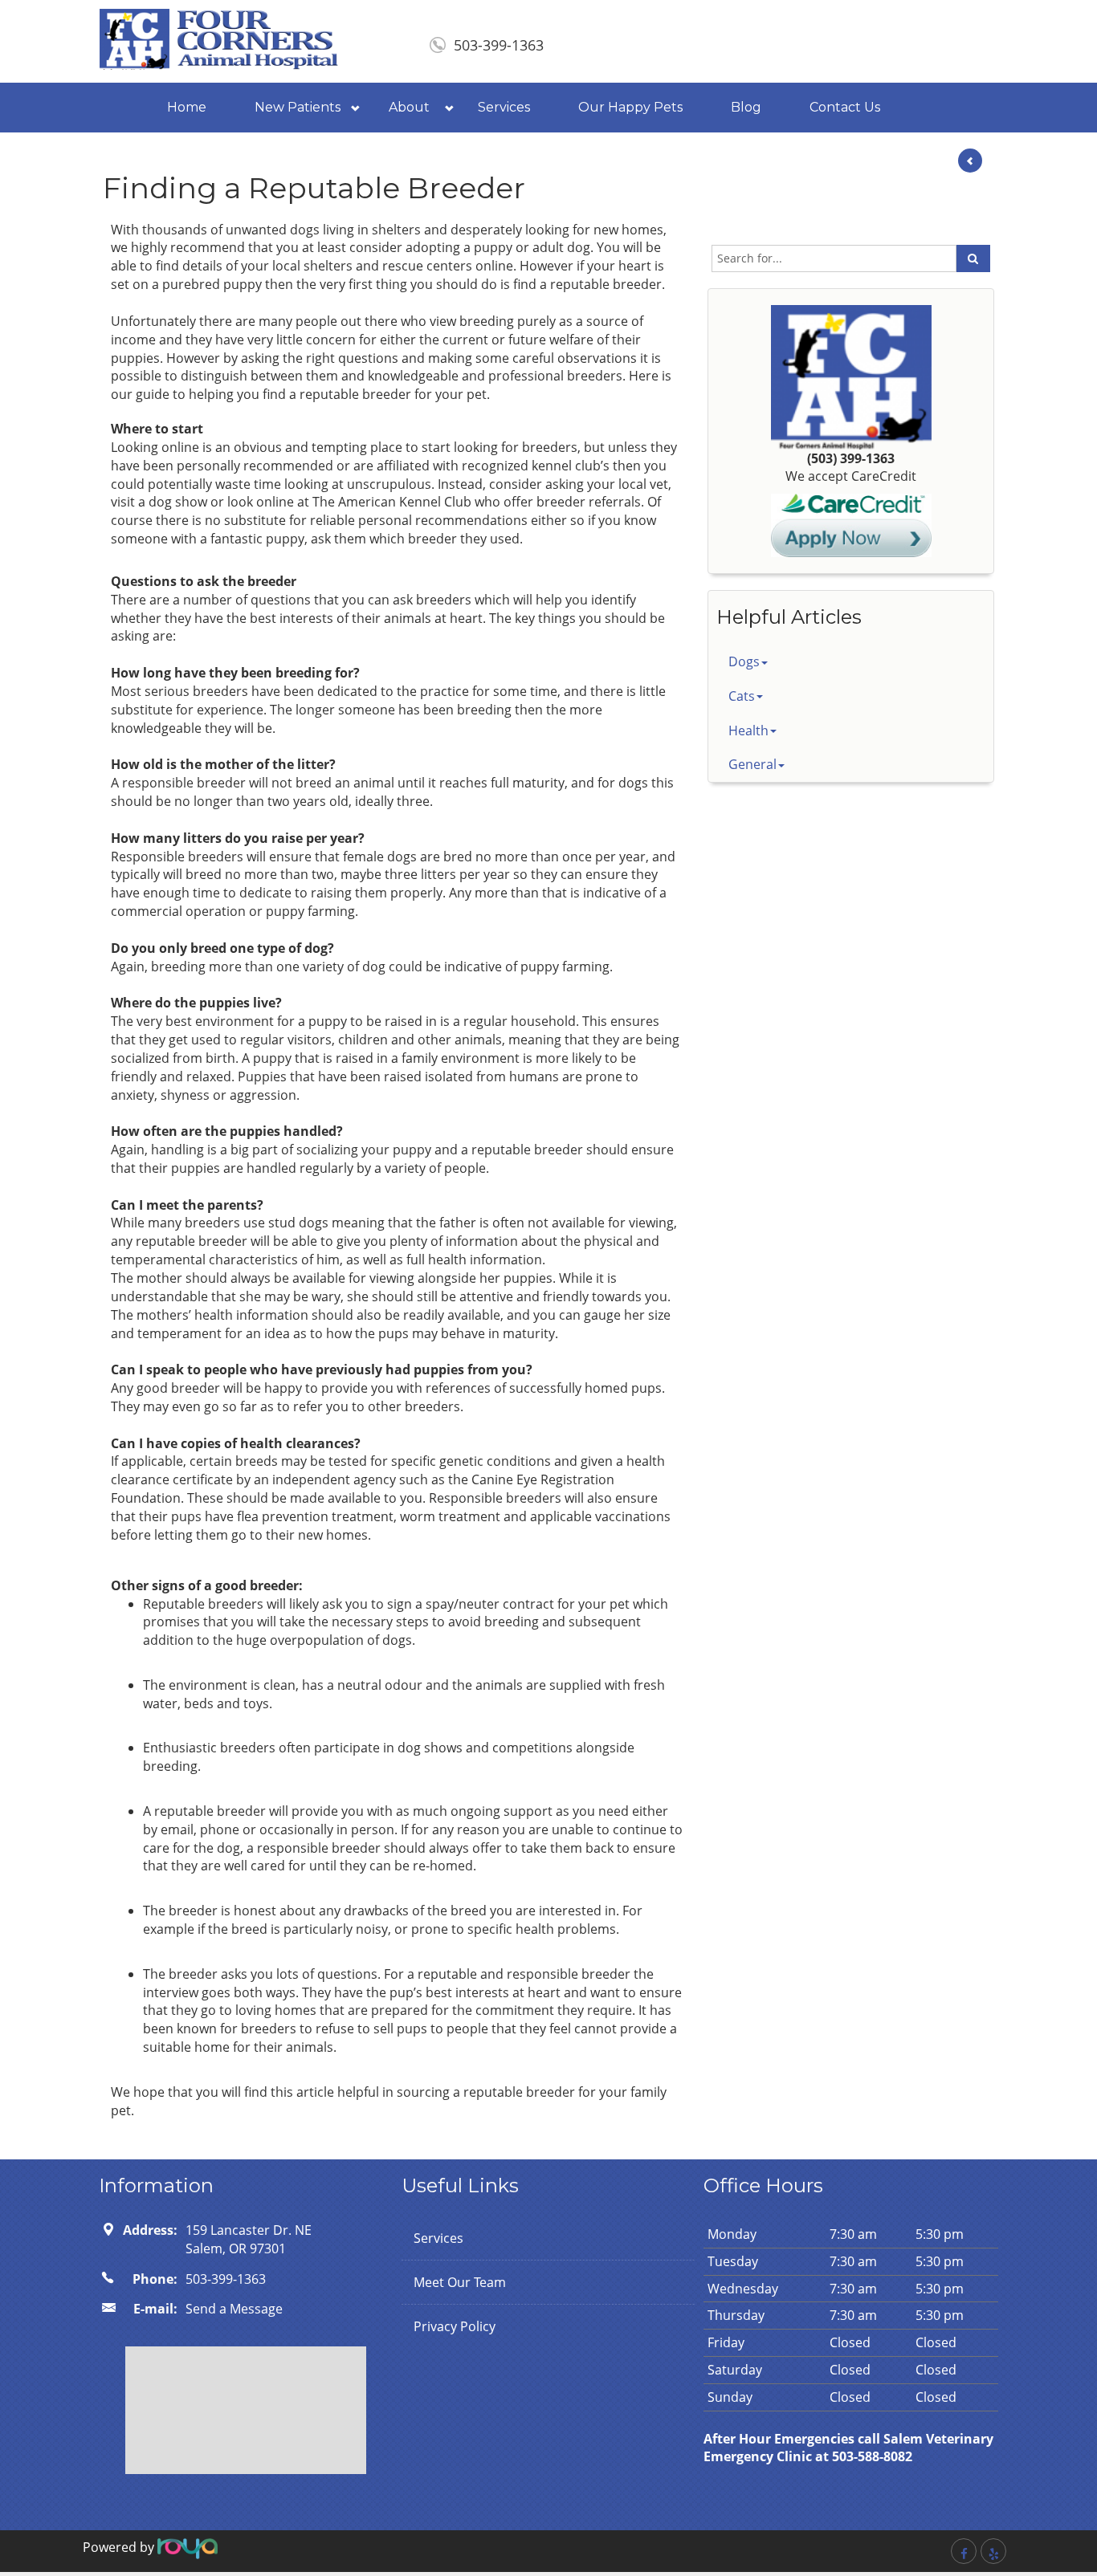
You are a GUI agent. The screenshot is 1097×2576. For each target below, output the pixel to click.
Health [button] (748, 730)
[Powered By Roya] (188, 2547)
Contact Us (845, 107)
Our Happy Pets (630, 107)
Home (187, 107)
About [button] (409, 107)
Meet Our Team (460, 2282)
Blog (746, 107)
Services (504, 107)
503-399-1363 (499, 45)
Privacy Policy (455, 2326)
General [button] (752, 764)
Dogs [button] (744, 661)
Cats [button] (742, 696)
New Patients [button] (298, 107)
